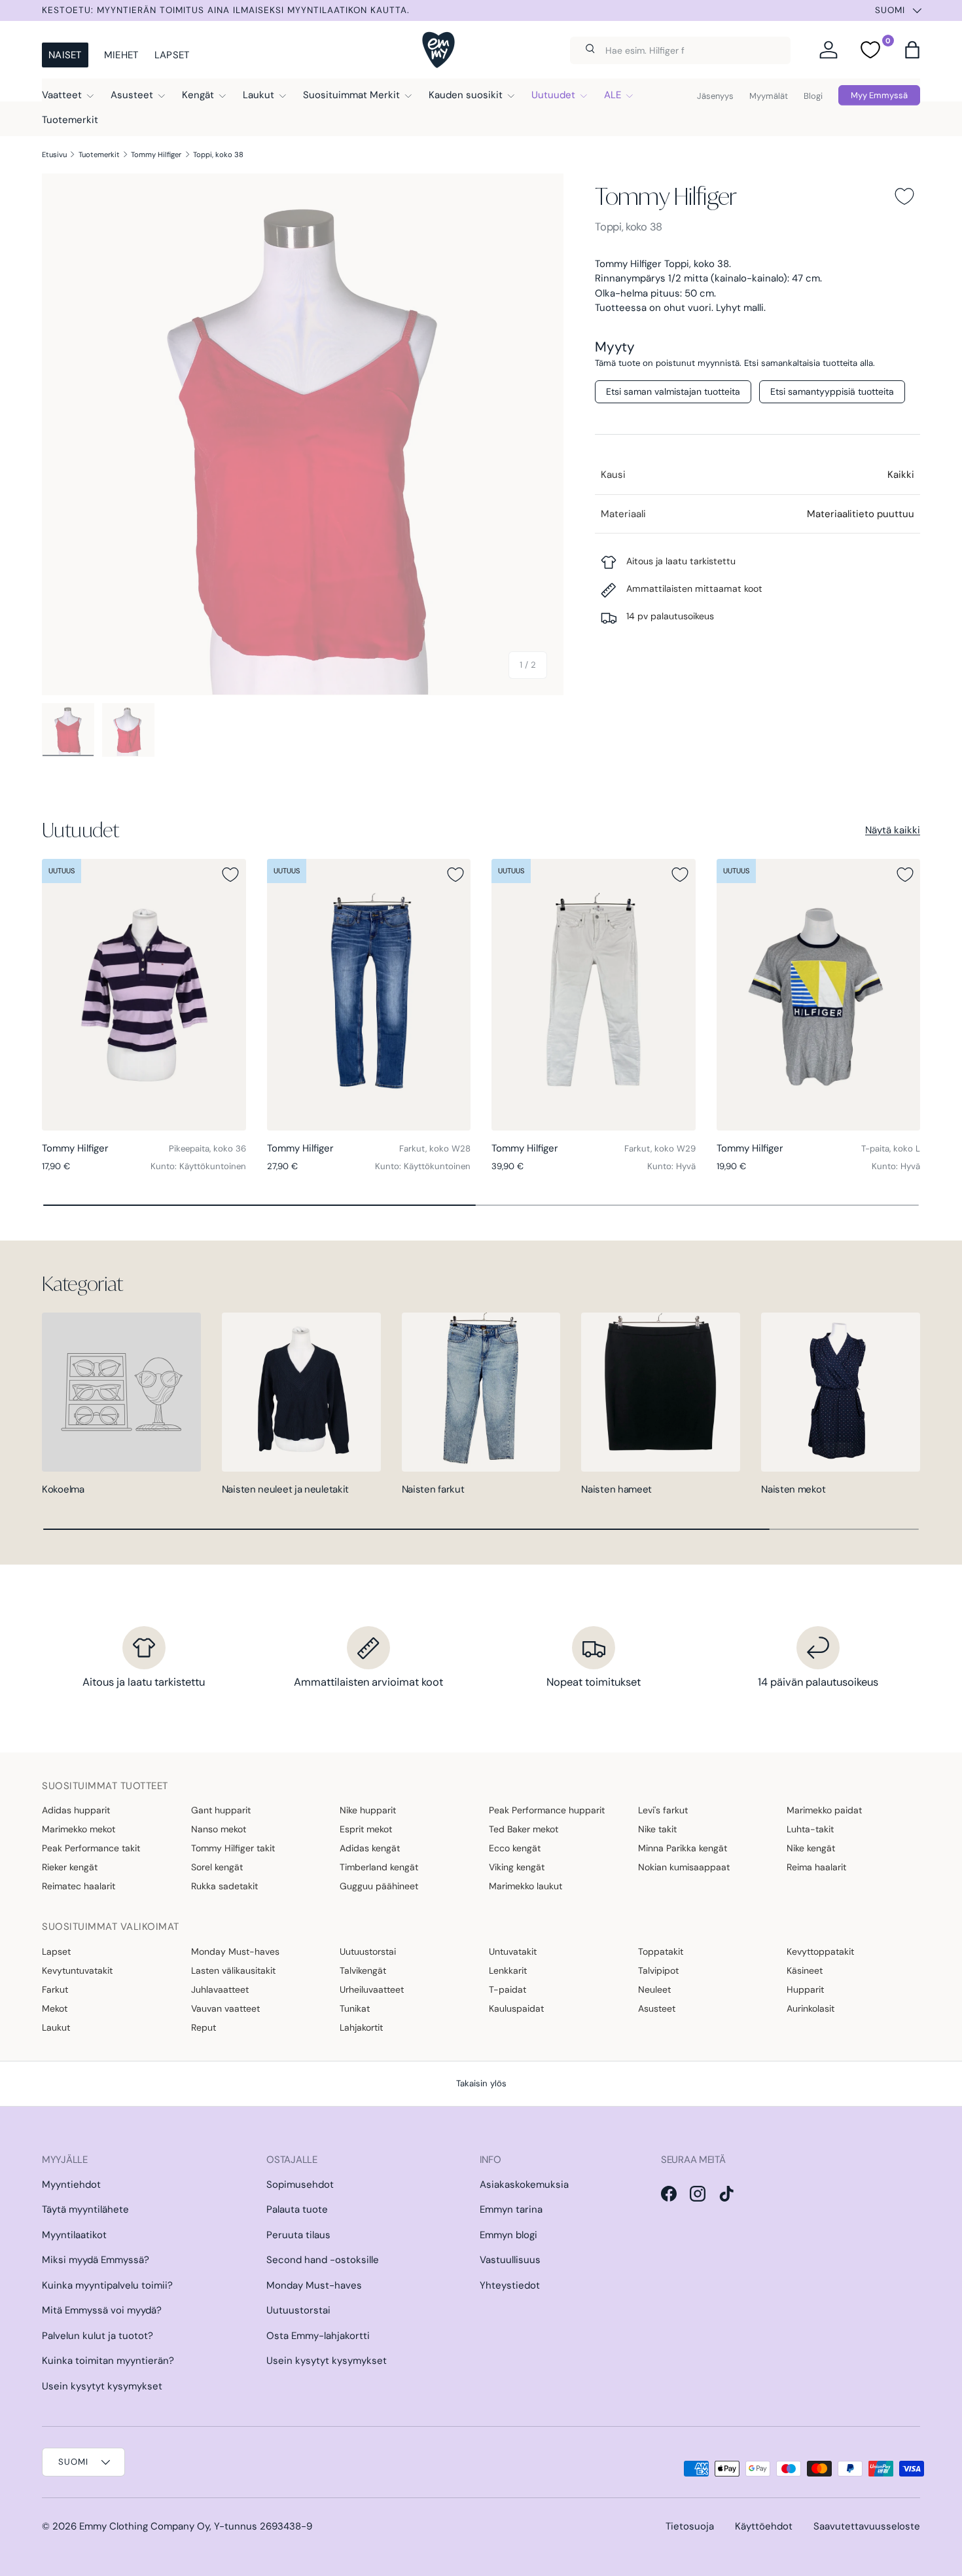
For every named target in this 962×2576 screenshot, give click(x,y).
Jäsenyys (715, 96)
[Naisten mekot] (841, 1392)
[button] (912, 50)
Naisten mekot (793, 1489)
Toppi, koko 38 (218, 154)
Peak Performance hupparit (547, 1810)
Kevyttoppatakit (820, 1951)
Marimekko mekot (79, 1829)
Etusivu (54, 154)
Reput (204, 2027)
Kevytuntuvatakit (77, 1970)
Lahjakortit (361, 2027)
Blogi (813, 96)
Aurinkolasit (811, 2008)
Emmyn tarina (511, 2209)
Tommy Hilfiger (156, 154)
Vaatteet (62, 95)
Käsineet (805, 1970)
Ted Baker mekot (524, 1829)
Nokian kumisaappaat (684, 1867)
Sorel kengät (217, 1867)
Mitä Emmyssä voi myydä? (102, 2310)
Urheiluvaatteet (372, 1989)
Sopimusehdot (300, 2185)
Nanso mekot (219, 1829)
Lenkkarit (508, 1970)
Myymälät (769, 96)
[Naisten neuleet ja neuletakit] (301, 1392)
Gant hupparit (221, 1810)
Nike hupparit (368, 1810)
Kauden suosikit (466, 95)
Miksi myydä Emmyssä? (96, 2260)
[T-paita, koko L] (819, 995)
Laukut (258, 95)
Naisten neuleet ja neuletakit (285, 1489)
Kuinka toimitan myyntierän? (108, 2361)
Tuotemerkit (70, 120)
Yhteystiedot (510, 2285)
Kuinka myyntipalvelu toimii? (107, 2285)
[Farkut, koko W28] (369, 995)
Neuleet (654, 1989)
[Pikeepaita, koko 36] (144, 995)
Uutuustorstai (368, 1951)
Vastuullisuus (510, 2260)
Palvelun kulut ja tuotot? (98, 2336)
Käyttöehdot (764, 2526)
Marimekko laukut (526, 1886)
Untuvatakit (513, 1951)
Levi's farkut (663, 1810)
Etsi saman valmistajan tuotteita (673, 391)
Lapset (172, 55)
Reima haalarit (816, 1867)
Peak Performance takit (91, 1848)
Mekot (55, 2008)
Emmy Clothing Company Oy (144, 2526)
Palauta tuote (297, 2209)
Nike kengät (811, 1848)
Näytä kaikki (893, 830)
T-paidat (508, 1989)
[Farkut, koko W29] (594, 995)
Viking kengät (517, 1867)
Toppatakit (661, 1951)
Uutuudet (553, 95)
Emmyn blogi (508, 2235)
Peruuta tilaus (298, 2235)
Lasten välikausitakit (233, 1970)
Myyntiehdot (71, 2185)
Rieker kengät (70, 1867)
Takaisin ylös (481, 2083)
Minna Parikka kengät (683, 1848)
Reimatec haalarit (79, 1886)
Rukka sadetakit (224, 1886)
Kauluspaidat (516, 2008)
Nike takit (657, 1829)
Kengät (198, 95)
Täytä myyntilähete (85, 2209)
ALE (613, 95)
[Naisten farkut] (481, 1392)
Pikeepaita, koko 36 (207, 1149)
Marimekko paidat (824, 1810)
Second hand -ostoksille (323, 2260)
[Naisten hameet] (661, 1392)
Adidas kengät (370, 1848)
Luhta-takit (810, 1829)
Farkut (55, 1989)
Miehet (121, 55)
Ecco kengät (515, 1848)
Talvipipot (658, 1970)
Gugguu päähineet (379, 1886)
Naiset (65, 55)
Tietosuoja (690, 2526)
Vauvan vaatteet (225, 2008)
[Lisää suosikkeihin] (904, 196)
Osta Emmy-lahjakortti (318, 2336)
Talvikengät (363, 1970)
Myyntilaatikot (74, 2235)
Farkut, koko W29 (660, 1149)
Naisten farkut (433, 1489)
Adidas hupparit (76, 1810)
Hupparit (805, 1989)
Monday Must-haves (235, 1951)
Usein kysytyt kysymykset (102, 2386)
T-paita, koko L (891, 1149)
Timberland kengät (379, 1867)
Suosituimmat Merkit (351, 95)
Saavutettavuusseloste (867, 2526)
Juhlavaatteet (220, 1989)
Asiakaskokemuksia (524, 2185)
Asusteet (132, 95)
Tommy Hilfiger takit (233, 1848)
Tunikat (355, 2008)
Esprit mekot (366, 1829)
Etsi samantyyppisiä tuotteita (832, 391)
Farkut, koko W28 (435, 1149)
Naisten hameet (616, 1489)
